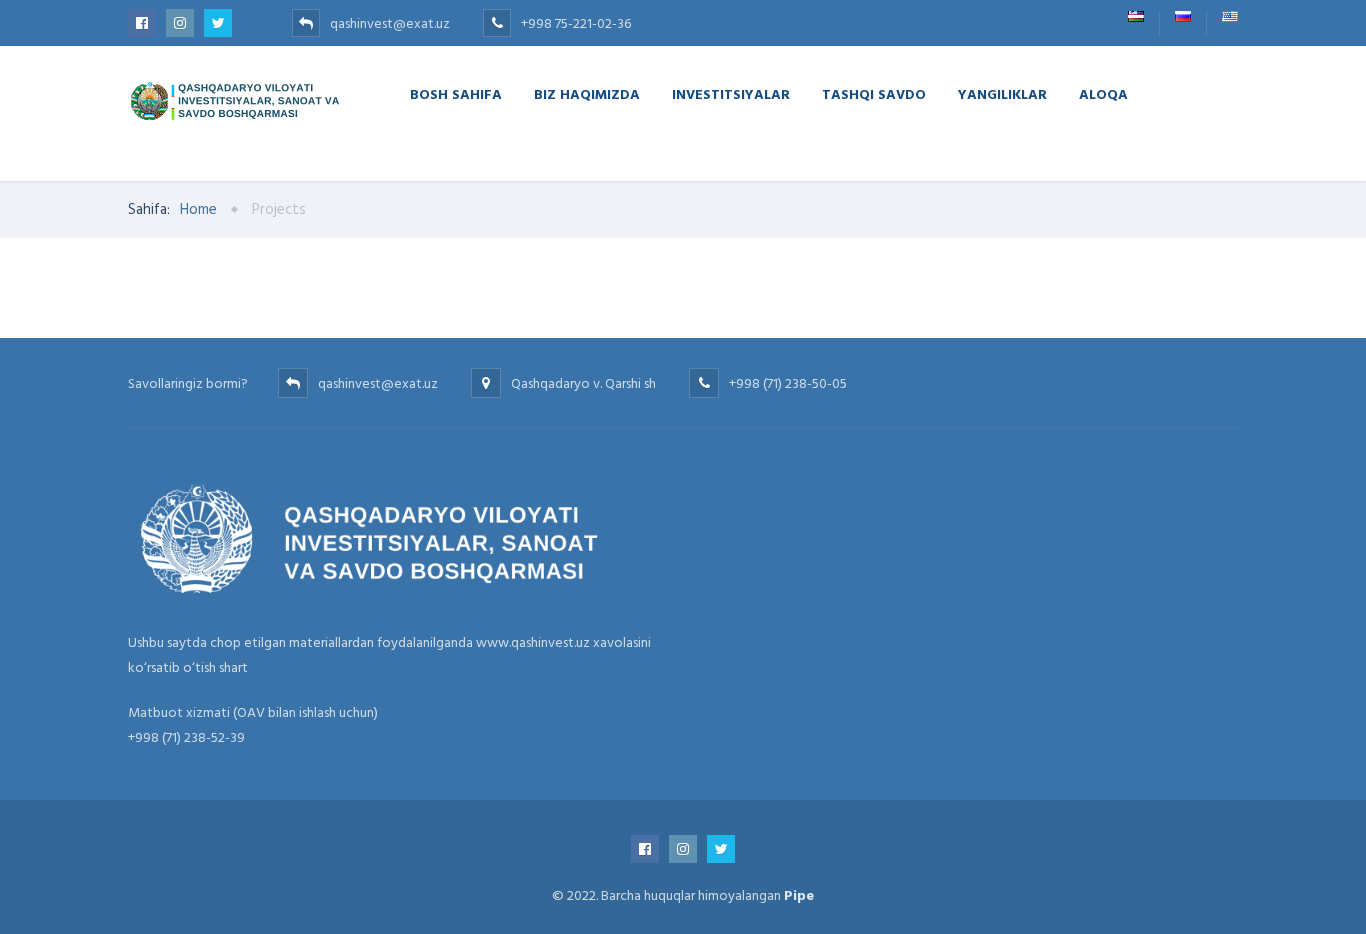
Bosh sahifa (456, 93)
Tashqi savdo (874, 93)
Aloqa (1103, 93)
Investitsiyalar (731, 93)
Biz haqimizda (587, 93)
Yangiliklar (1002, 93)
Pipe (799, 895)
